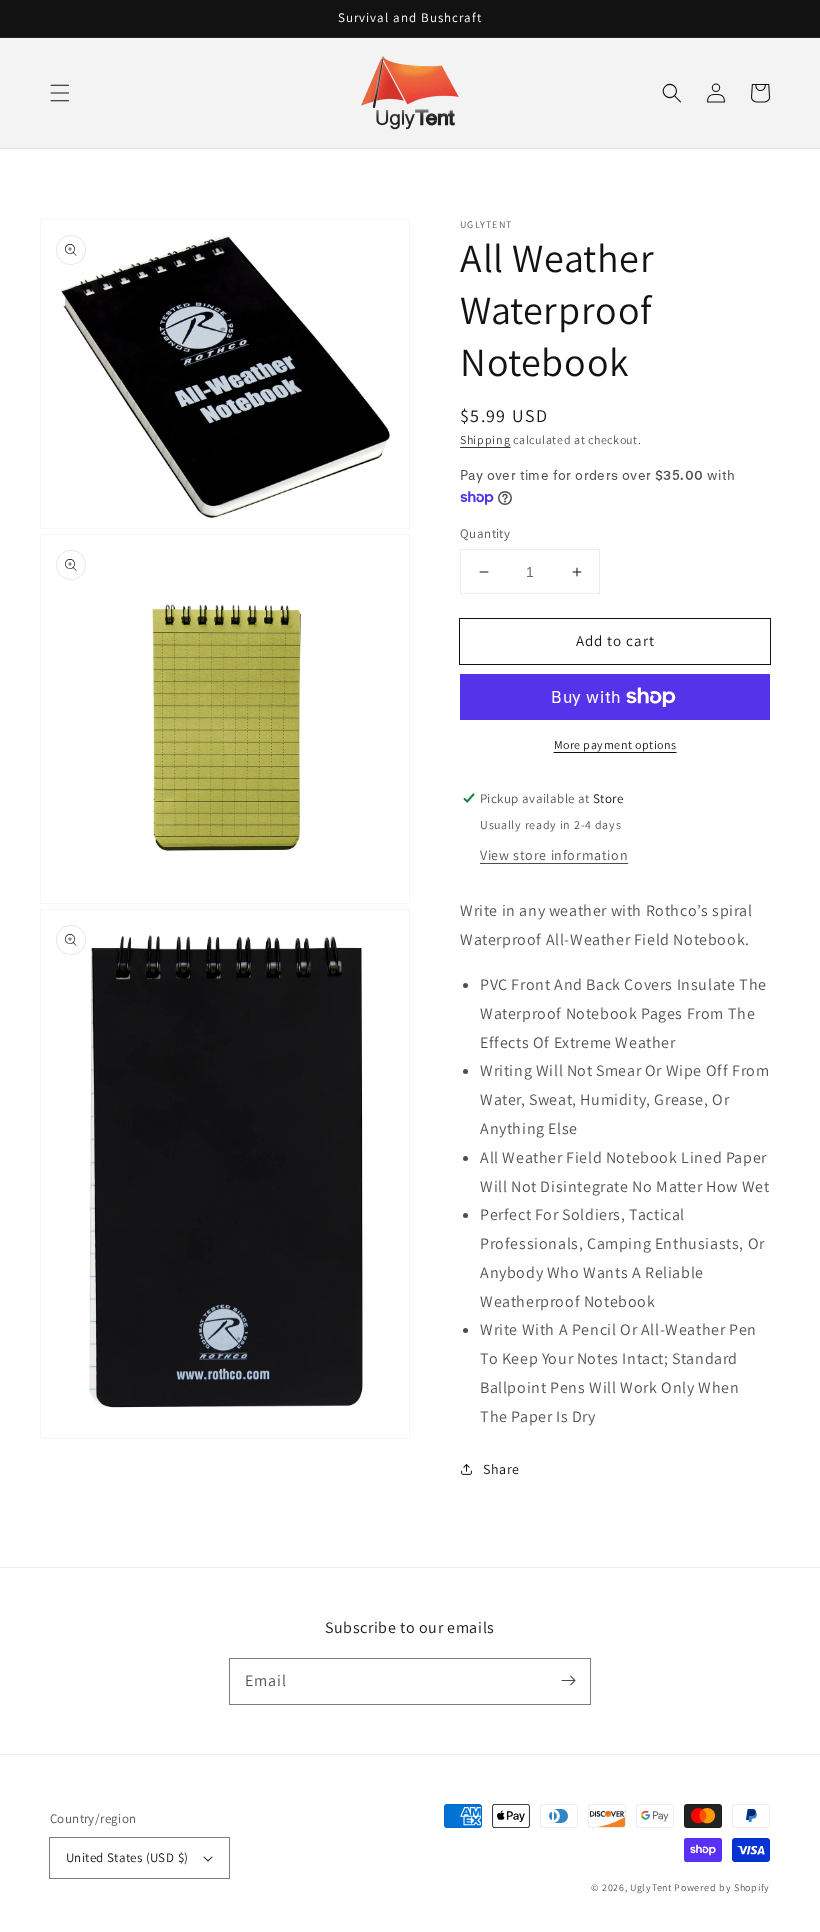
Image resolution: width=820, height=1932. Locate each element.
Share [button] (501, 1469)
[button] (60, 93)
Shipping (485, 439)
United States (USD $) (127, 1857)
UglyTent (651, 1887)
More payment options (615, 744)
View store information (554, 855)
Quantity (485, 533)
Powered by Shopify (722, 1887)
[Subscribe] (568, 1681)
